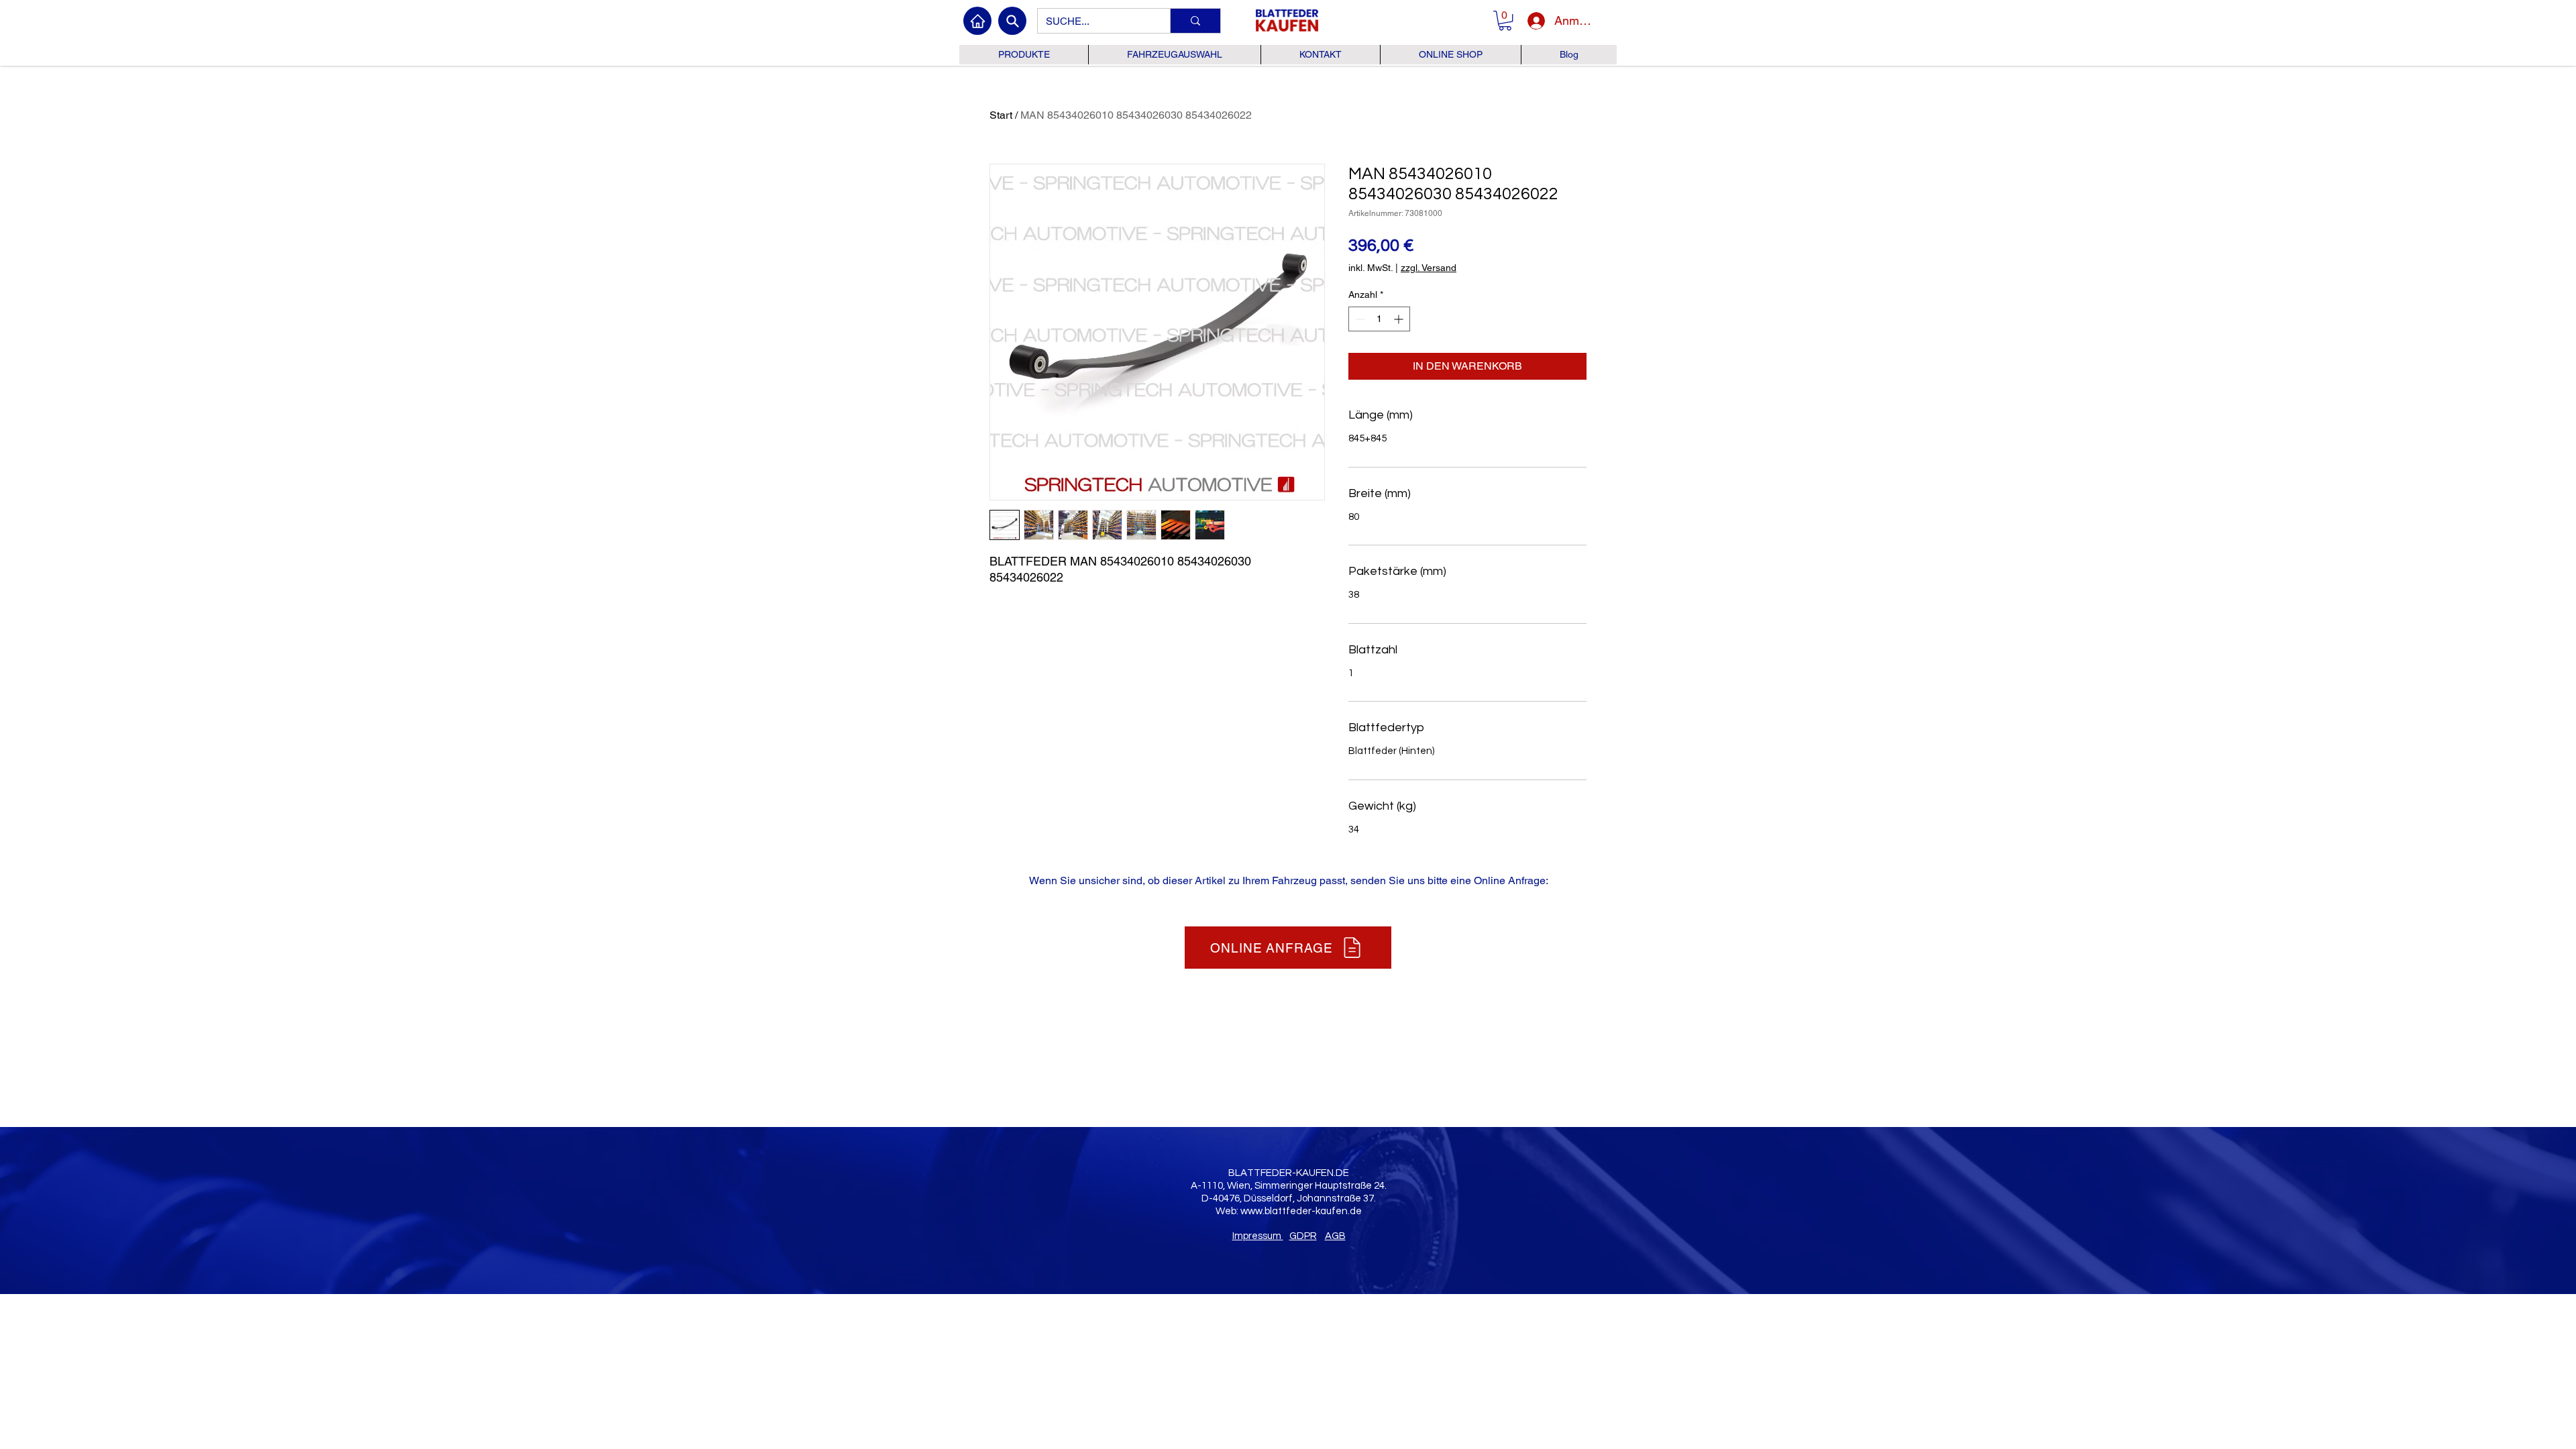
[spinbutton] (1379, 319)
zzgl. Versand (1429, 268)
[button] (1505, 20)
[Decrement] (1359, 319)
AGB (1335, 1236)
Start (1001, 115)
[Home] (977, 21)
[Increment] (1400, 319)
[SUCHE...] (1195, 21)
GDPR (1303, 1236)
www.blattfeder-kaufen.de (1301, 1211)
